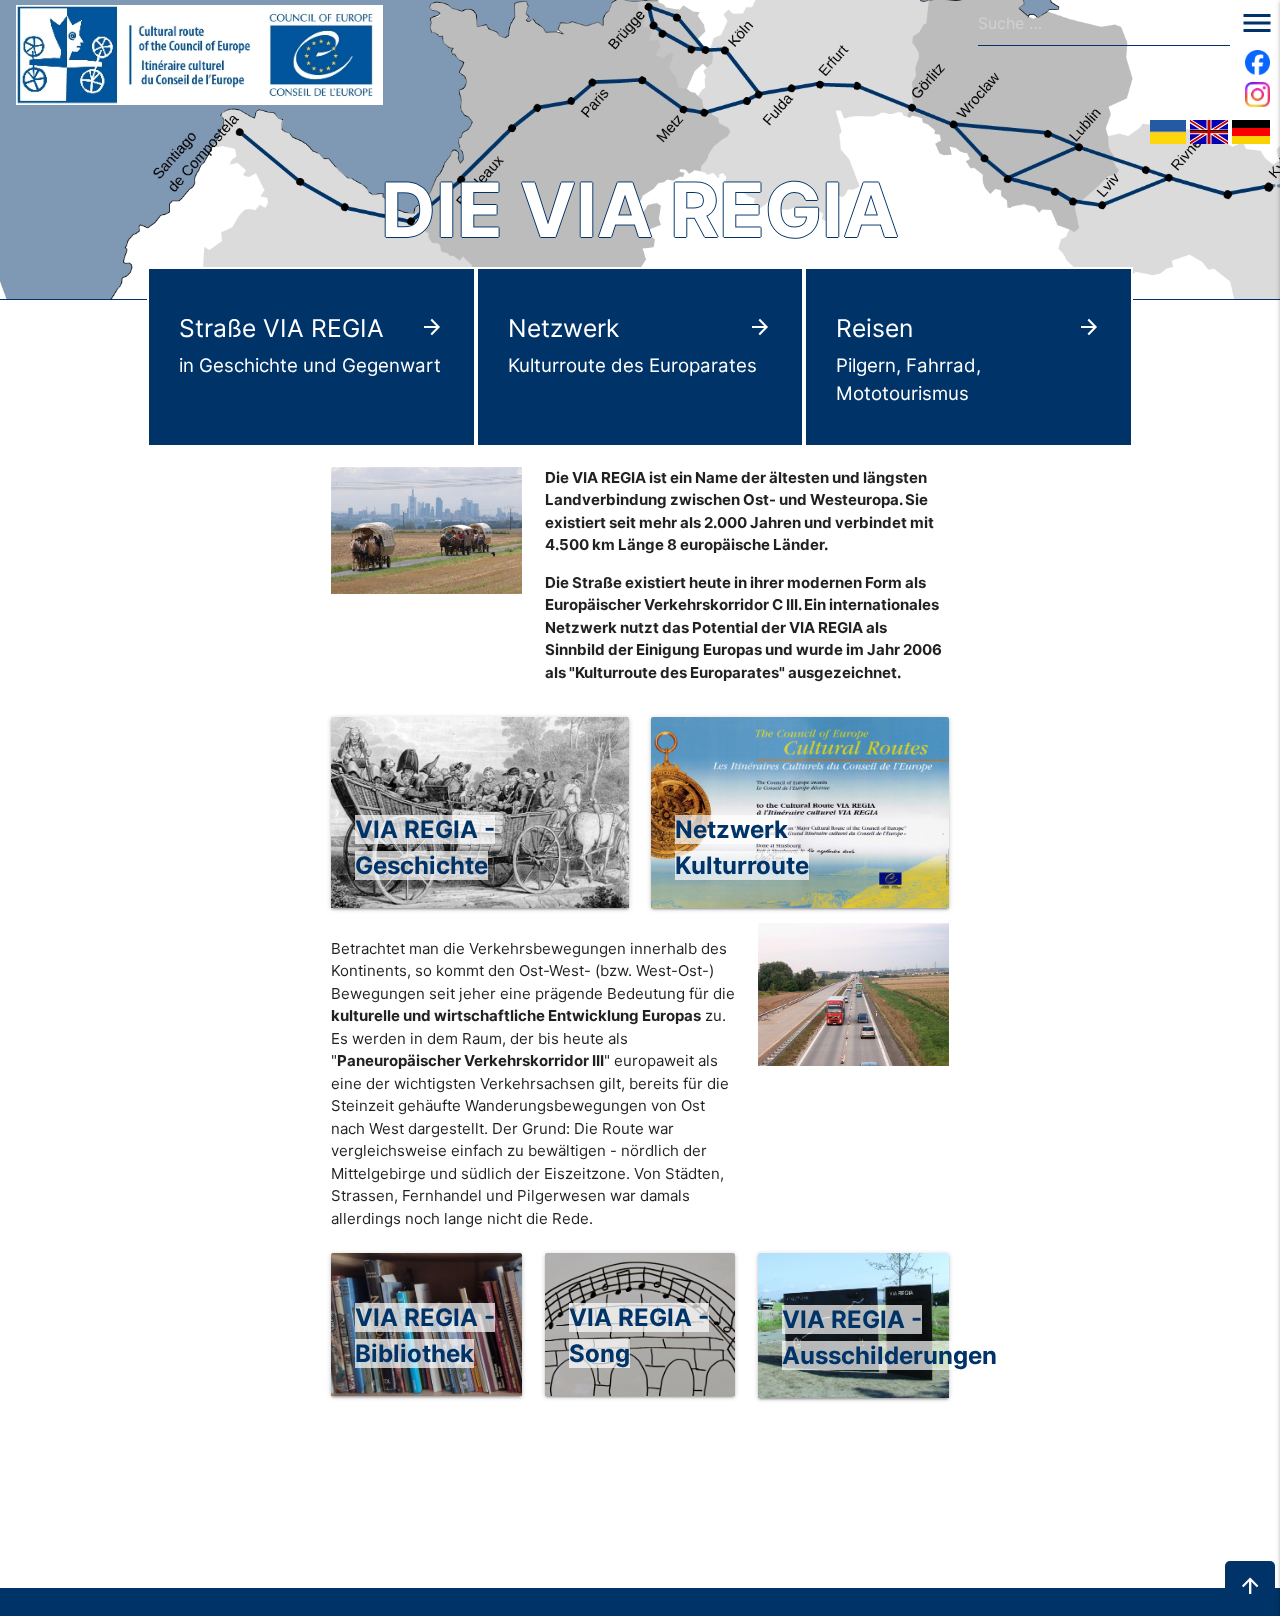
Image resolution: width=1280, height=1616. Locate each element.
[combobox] (1104, 23)
